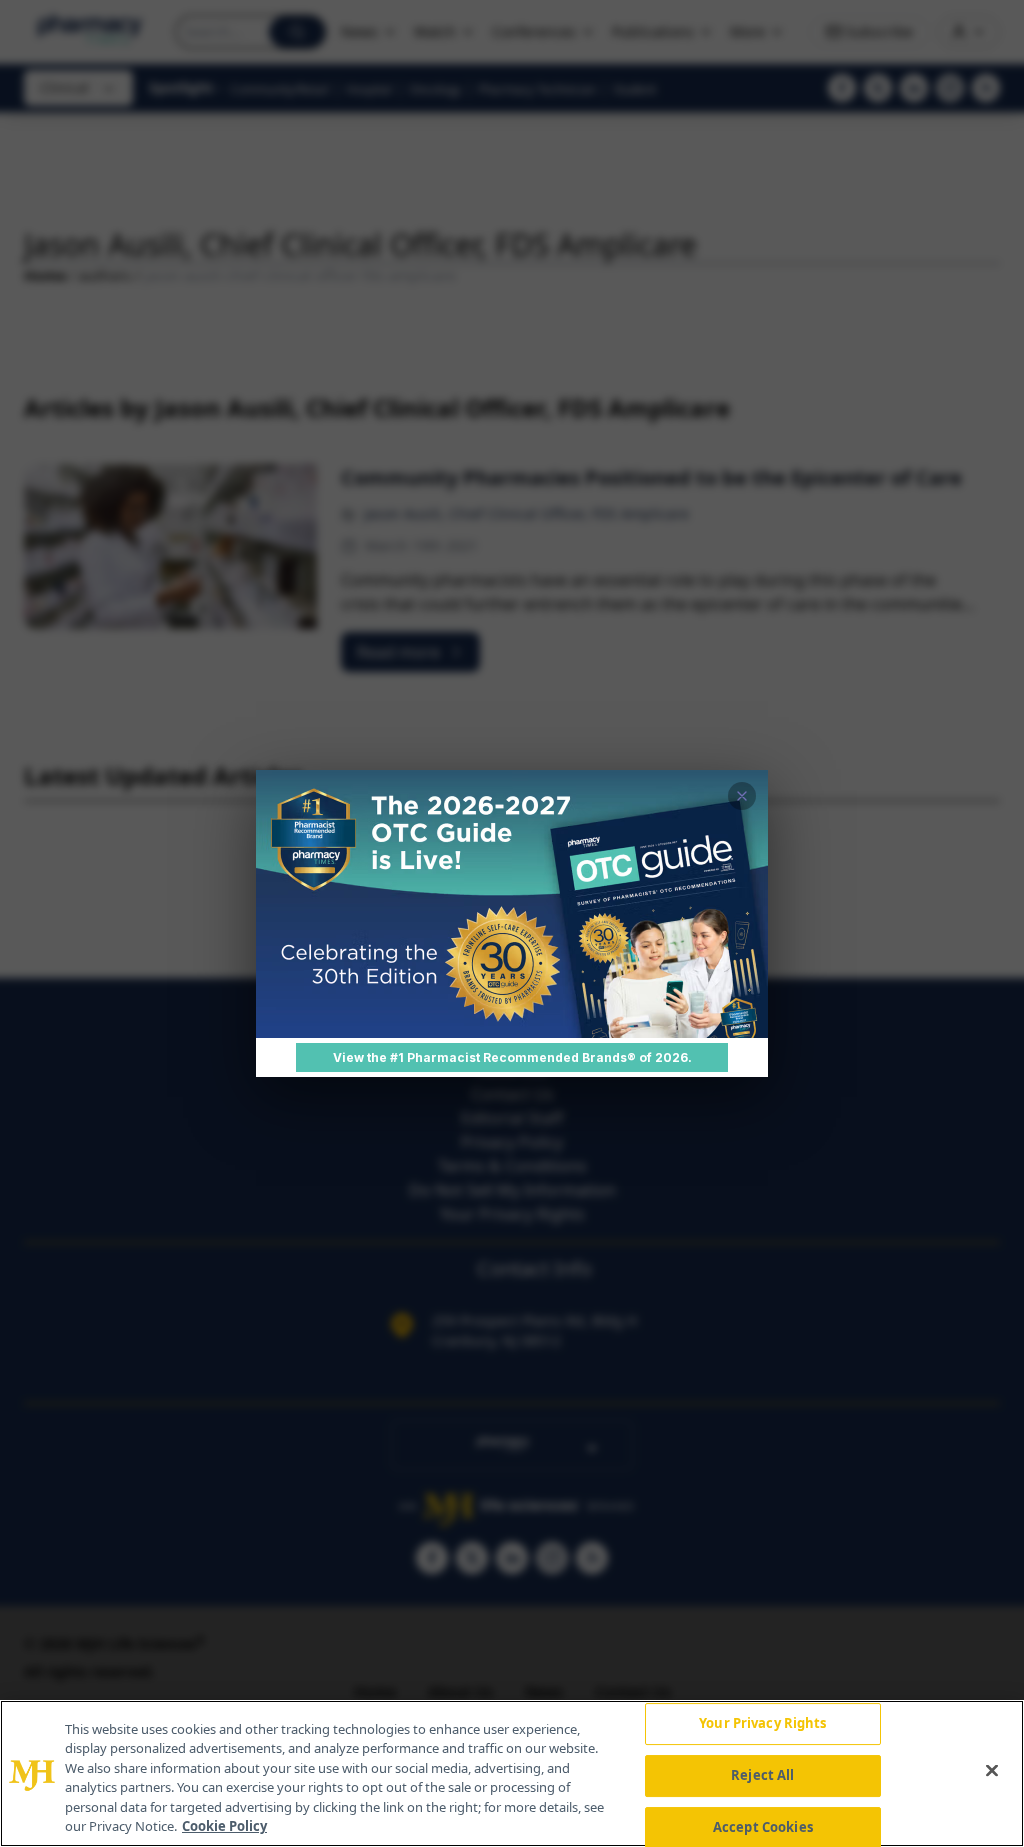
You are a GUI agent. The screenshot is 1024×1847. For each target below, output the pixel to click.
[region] (512, 1773)
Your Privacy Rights (762, 1724)
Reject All (762, 1775)
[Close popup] (742, 796)
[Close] (992, 1771)
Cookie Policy (224, 1826)
